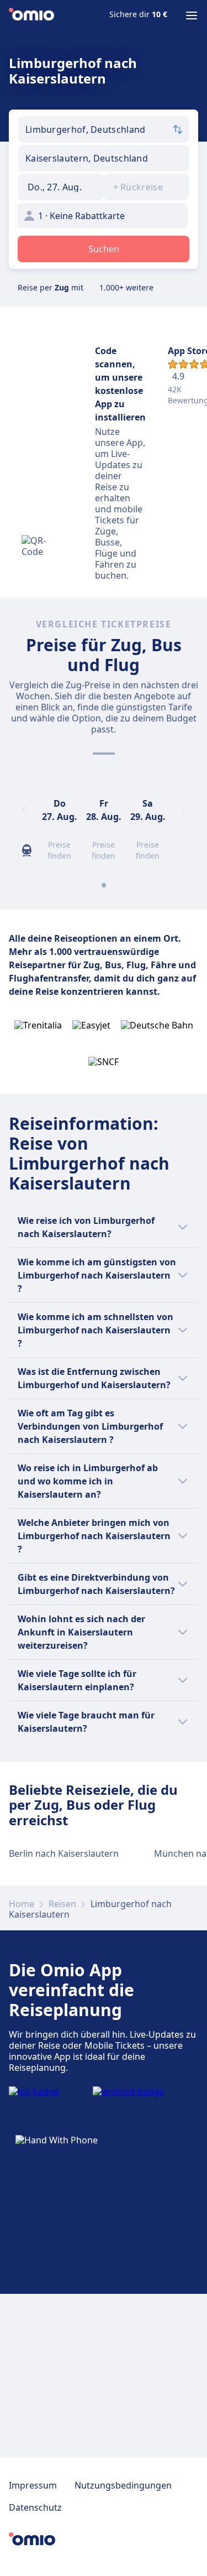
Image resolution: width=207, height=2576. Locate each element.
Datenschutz (35, 2507)
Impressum (33, 2485)
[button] (61, 187)
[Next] (183, 810)
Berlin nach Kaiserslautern (64, 1853)
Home (22, 1904)
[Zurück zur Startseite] (31, 15)
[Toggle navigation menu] (192, 15)
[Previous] (24, 810)
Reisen (62, 1904)
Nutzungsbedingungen (123, 2485)
